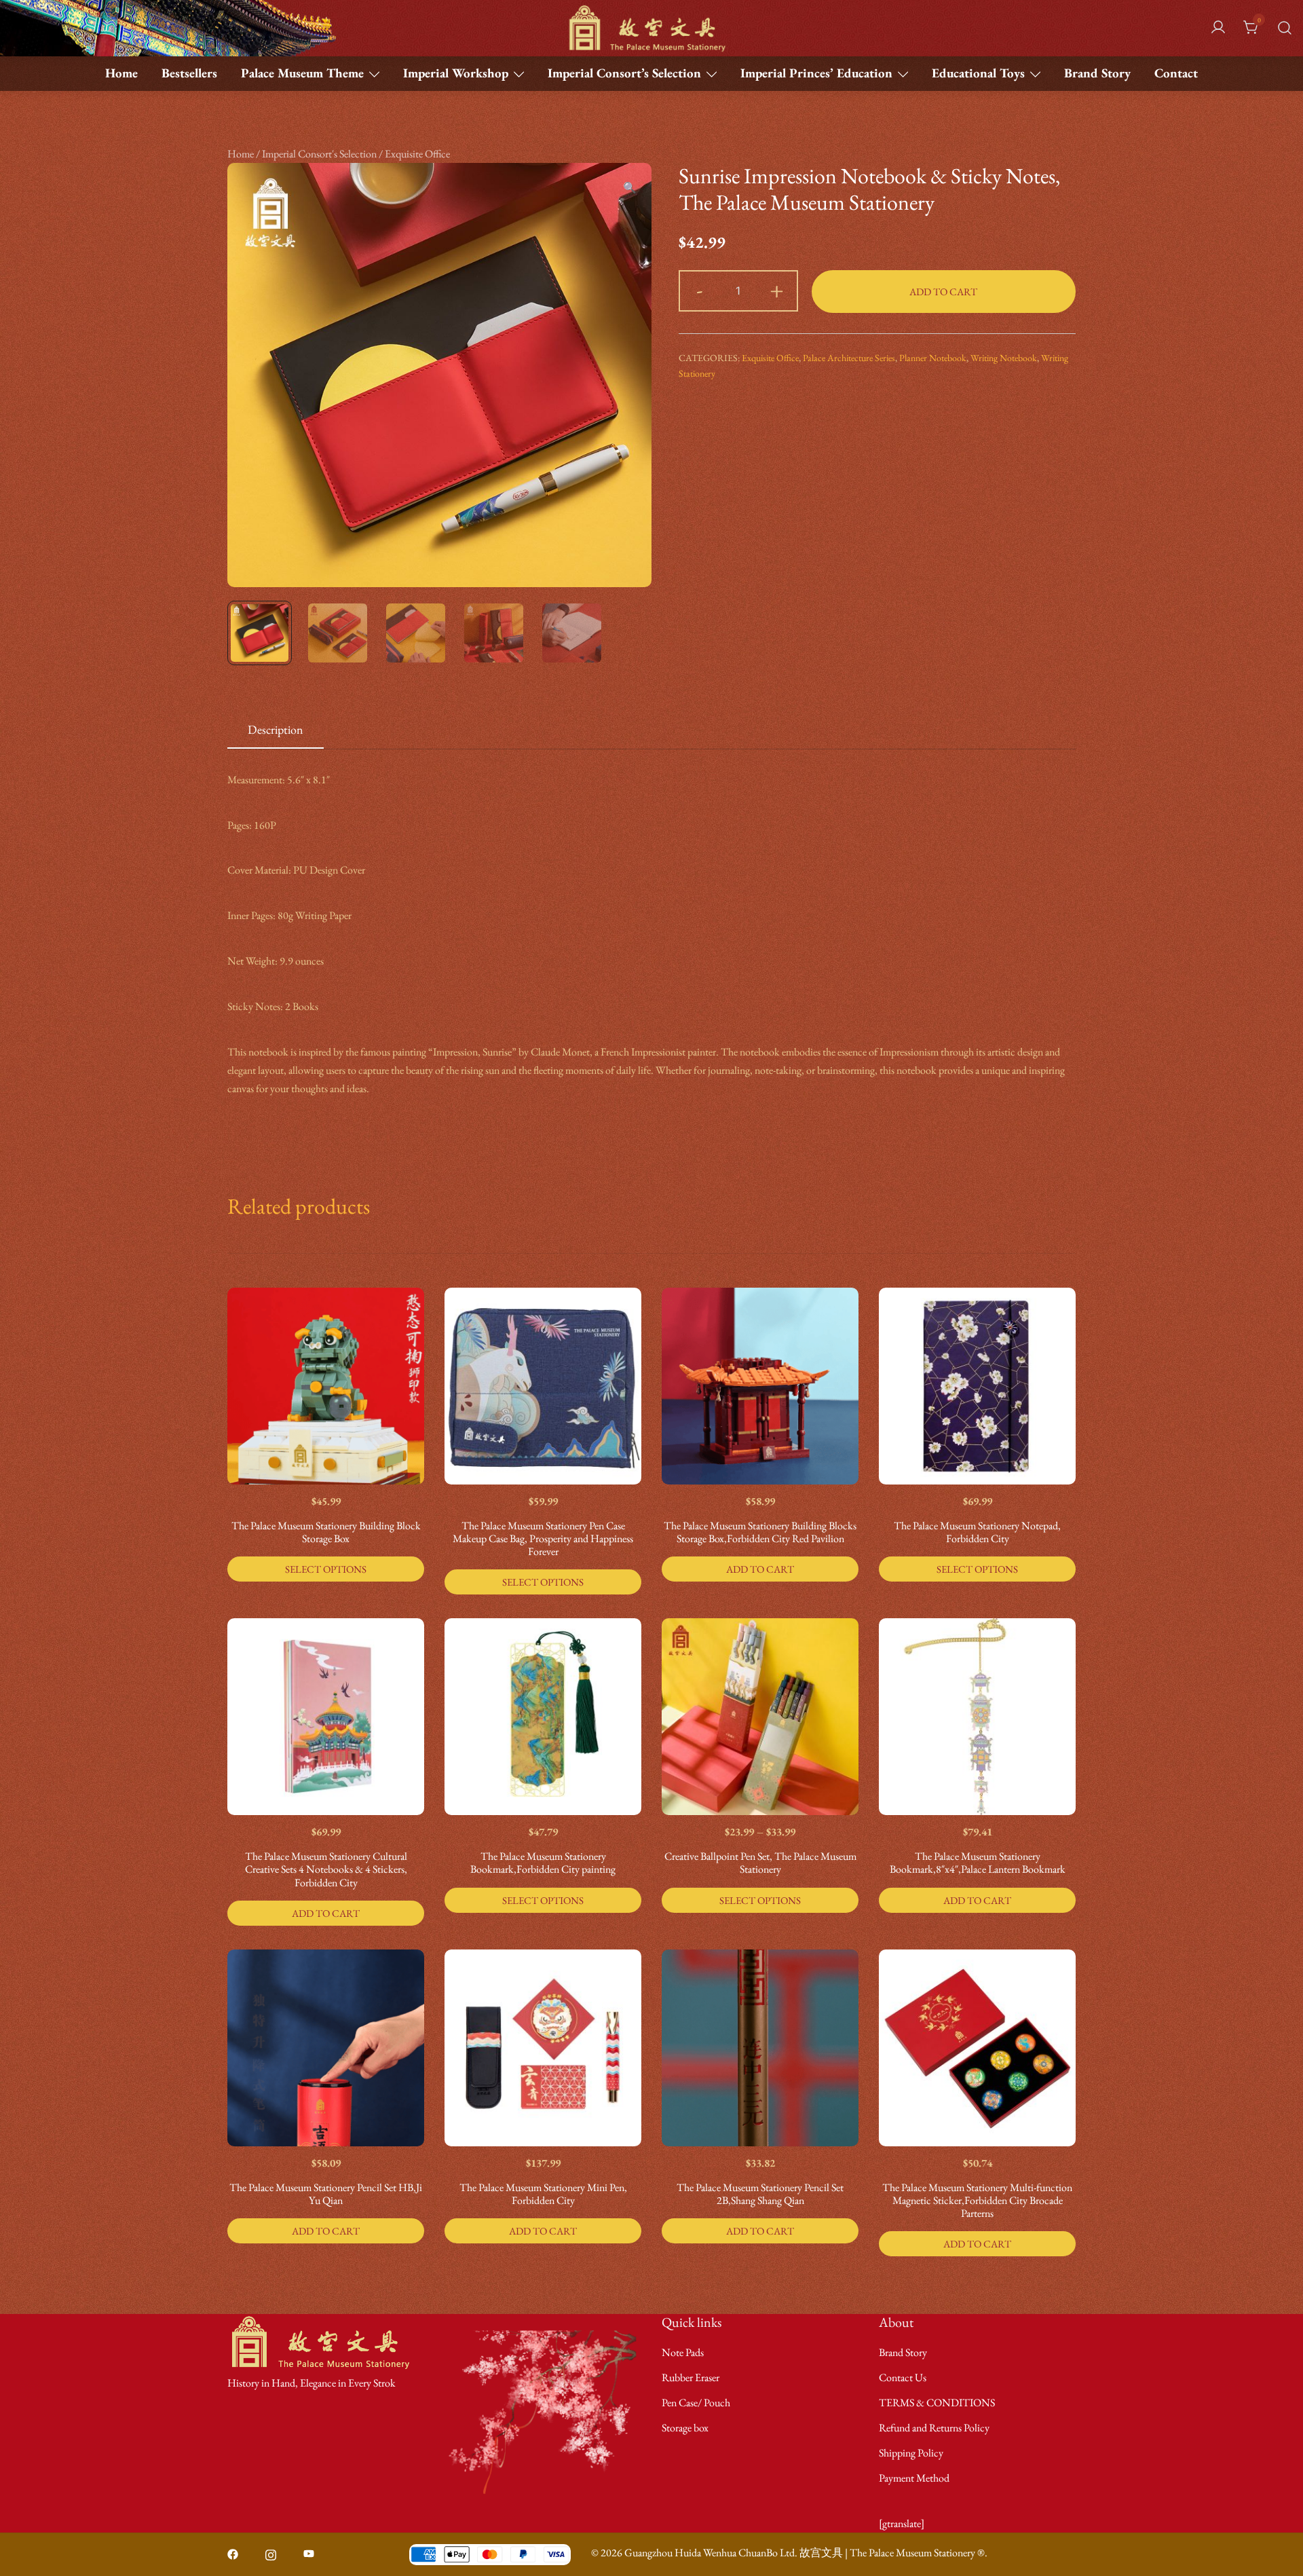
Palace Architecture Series (849, 358)
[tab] (276, 730)
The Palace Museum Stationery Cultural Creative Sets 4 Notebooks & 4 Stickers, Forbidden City (326, 1869)
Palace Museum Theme (302, 73)
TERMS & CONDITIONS (937, 2403)
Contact (1176, 73)
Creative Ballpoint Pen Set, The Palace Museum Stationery (760, 1863)
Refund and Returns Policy (934, 2428)
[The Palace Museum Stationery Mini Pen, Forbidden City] (543, 2048)
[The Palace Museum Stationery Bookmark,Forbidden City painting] (543, 1717)
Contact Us (903, 2377)
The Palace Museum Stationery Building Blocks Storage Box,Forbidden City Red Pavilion (760, 1532)
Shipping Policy (911, 2453)
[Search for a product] (1285, 28)
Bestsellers (189, 73)
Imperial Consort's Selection (319, 154)
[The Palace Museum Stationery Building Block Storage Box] (326, 1386)
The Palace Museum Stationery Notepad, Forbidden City (977, 1532)
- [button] (700, 289)
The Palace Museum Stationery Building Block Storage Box (326, 1532)
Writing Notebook (1004, 358)
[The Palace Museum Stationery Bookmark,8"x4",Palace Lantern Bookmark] (977, 1717)
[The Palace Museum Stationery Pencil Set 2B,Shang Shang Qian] (760, 2048)
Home (121, 73)
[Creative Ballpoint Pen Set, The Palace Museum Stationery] (760, 1717)
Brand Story (1097, 73)
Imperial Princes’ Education (816, 73)
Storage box (685, 2428)
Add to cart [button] (760, 1569)
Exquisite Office (417, 154)
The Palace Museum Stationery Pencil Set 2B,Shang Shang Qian (760, 2194)
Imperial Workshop (456, 73)
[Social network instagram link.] (271, 2553)
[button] (630, 188)
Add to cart (943, 292)
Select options (326, 1569)
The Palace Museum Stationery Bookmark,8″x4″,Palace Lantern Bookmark (978, 1863)
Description (276, 729)
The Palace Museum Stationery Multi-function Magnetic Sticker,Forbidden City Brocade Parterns (977, 2200)
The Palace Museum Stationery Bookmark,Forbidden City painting (543, 1863)
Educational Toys (978, 73)
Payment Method (914, 2478)
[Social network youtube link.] (309, 2553)
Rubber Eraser (691, 2377)
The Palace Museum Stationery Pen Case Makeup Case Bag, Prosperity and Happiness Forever (543, 1538)
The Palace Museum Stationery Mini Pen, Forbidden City (543, 2194)
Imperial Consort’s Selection (624, 73)
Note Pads (683, 2352)
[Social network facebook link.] (233, 2553)
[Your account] (1218, 28)
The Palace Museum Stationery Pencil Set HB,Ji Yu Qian (326, 2194)
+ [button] (777, 289)
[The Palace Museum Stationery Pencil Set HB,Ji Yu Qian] (326, 2048)
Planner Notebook (933, 358)
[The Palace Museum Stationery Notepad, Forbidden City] (977, 1386)
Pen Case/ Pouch (696, 2403)
